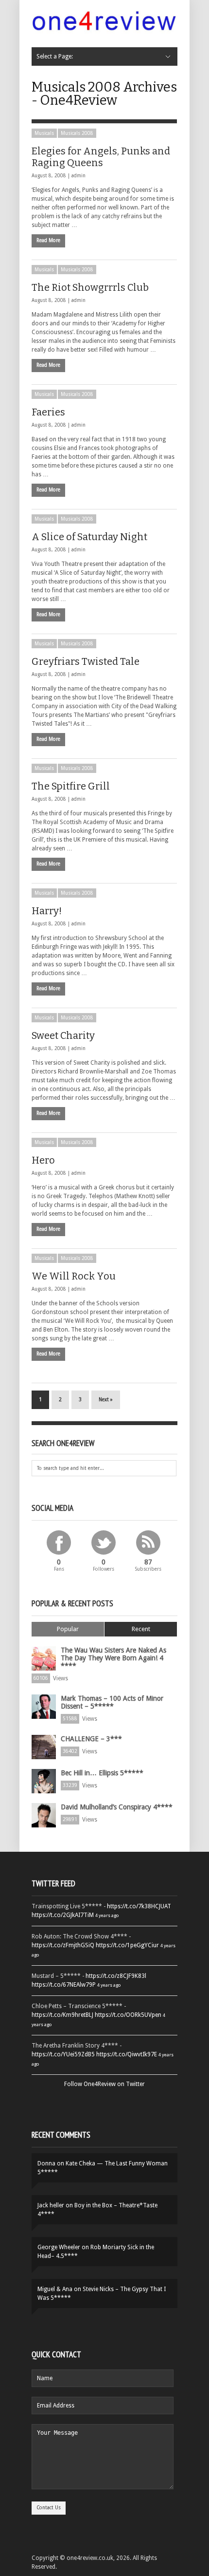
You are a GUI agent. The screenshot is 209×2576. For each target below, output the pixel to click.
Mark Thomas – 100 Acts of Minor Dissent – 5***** (112, 1702)
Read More (48, 240)
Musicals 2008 (77, 133)
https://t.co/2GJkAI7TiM (63, 1915)
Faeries (48, 412)
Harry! (47, 911)
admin (78, 176)
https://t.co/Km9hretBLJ (62, 2015)
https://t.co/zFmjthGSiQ (63, 1945)
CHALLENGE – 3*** (91, 1739)
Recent (141, 1629)
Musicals (44, 133)
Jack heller (51, 2205)
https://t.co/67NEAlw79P (64, 1985)
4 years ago (107, 1915)
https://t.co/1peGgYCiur (127, 1945)
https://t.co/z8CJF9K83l (116, 1976)
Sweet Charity (63, 1035)
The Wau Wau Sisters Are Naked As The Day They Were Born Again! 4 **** (113, 1658)
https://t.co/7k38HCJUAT (139, 1906)
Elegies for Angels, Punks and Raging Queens (101, 157)
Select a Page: (55, 56)
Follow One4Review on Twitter (104, 2084)
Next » (106, 1400)
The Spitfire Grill (71, 786)
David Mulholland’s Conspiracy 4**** (117, 1807)
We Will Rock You (74, 1276)
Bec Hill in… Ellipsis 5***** (102, 1773)
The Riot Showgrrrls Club (90, 287)
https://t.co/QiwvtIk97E (127, 2054)
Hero (43, 1160)
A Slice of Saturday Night (89, 537)
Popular (68, 1629)
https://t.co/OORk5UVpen (128, 2015)
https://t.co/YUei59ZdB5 (63, 2054)
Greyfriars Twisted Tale (86, 661)
